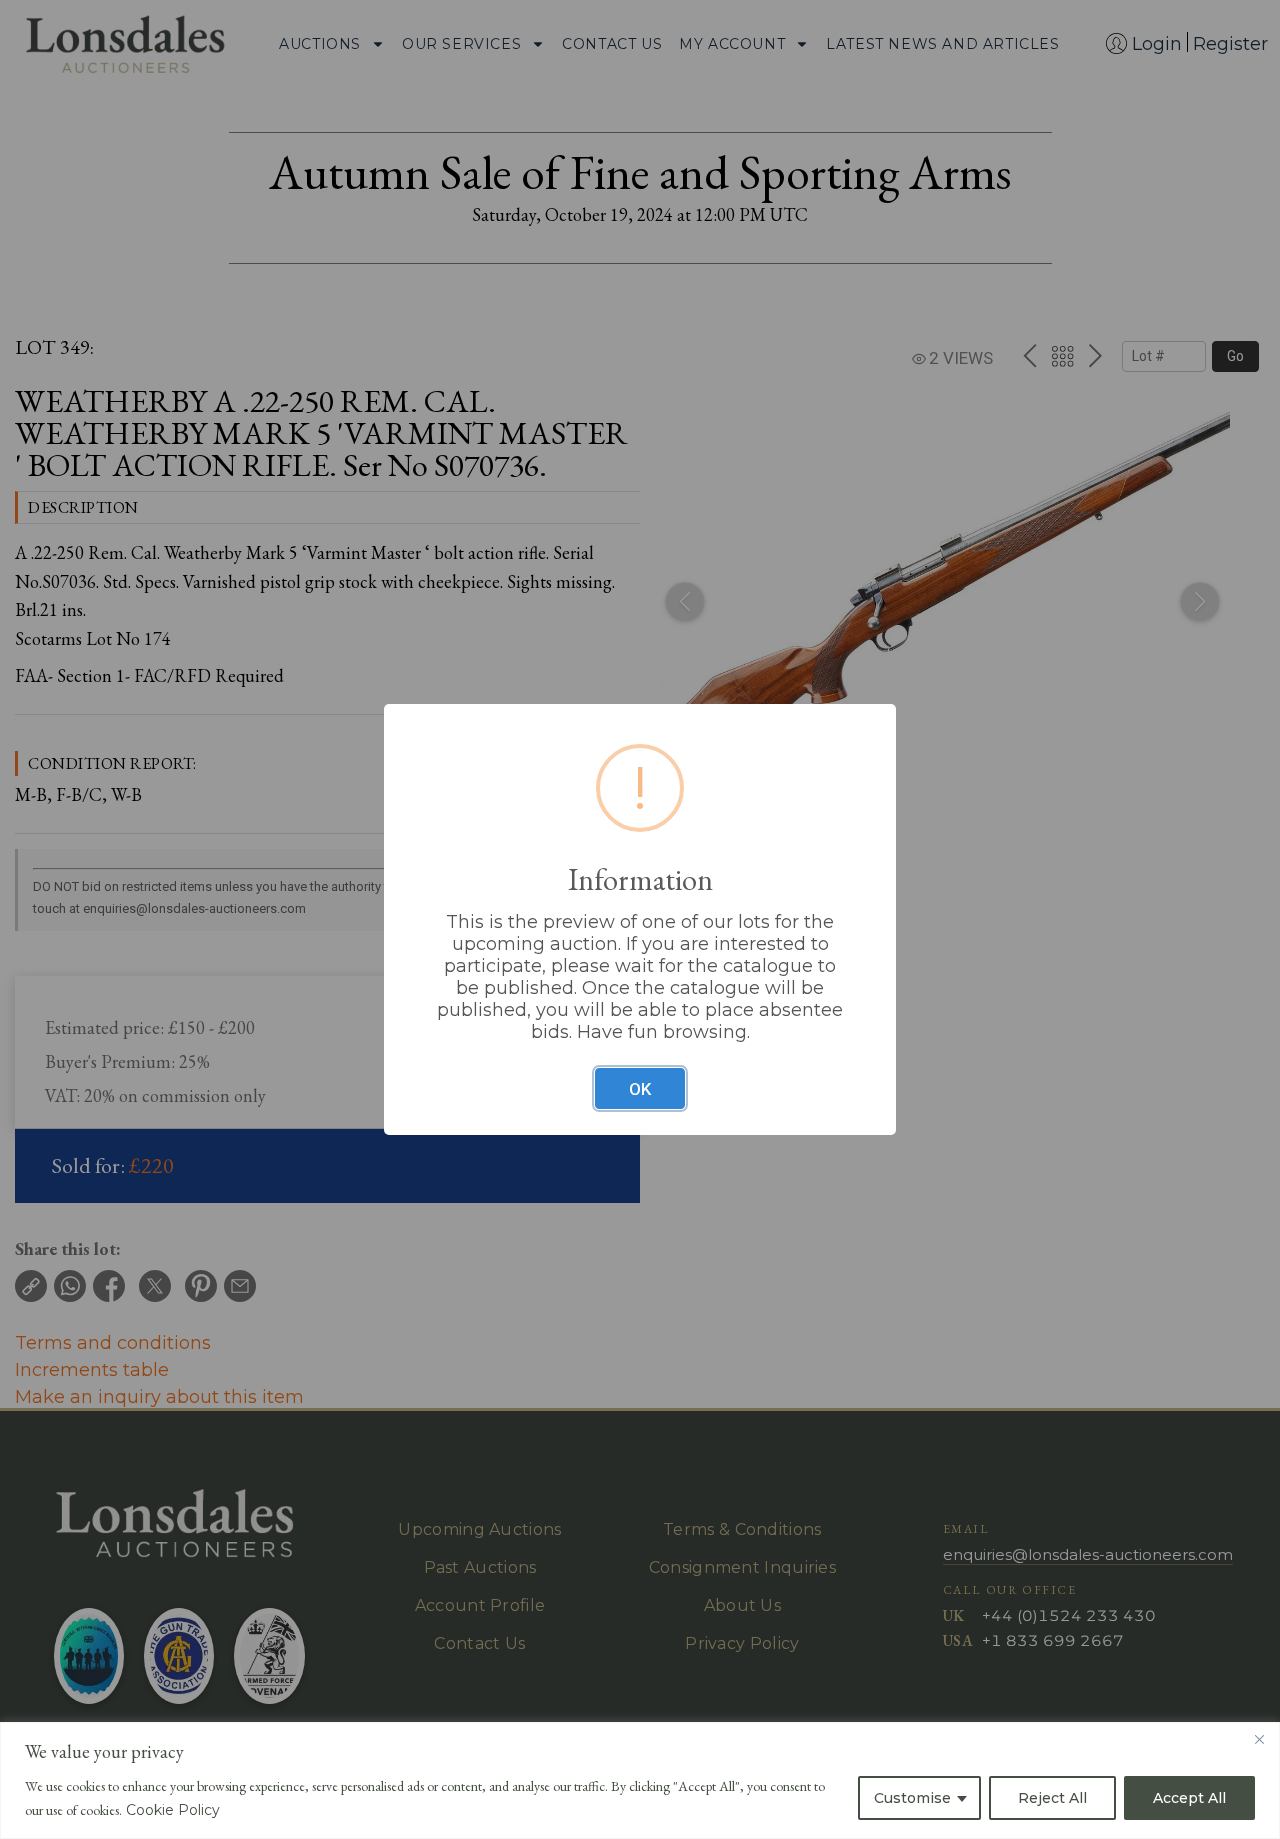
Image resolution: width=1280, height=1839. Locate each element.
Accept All (1189, 1798)
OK (640, 1089)
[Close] (1259, 1739)
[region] (640, 1780)
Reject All (1052, 1798)
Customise (912, 1798)
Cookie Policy (173, 1810)
